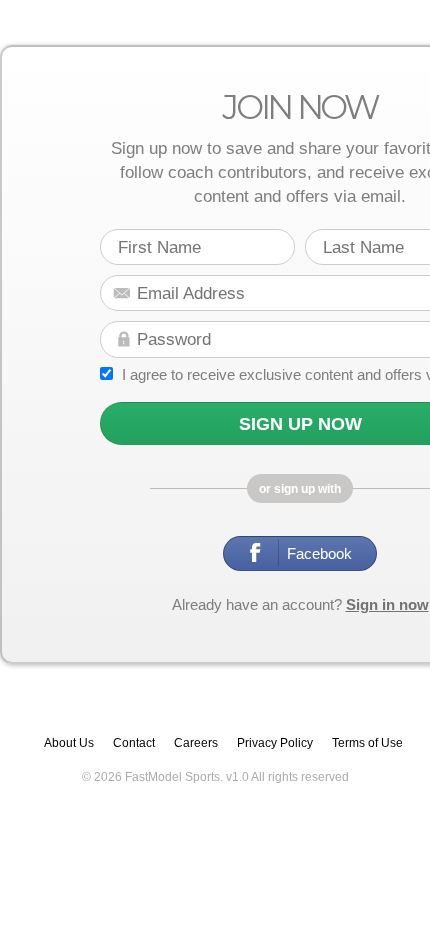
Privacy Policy (275, 729)
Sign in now (387, 590)
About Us (69, 729)
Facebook (312, 546)
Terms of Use (367, 729)
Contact (134, 729)
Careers (196, 729)
